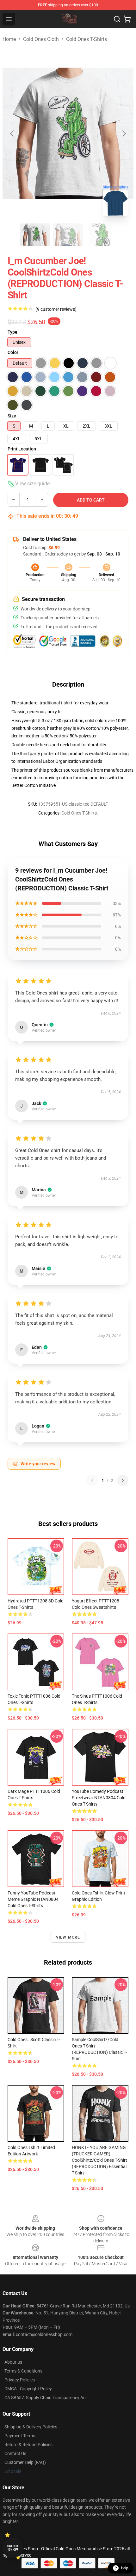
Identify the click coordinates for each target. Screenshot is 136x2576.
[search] (117, 19)
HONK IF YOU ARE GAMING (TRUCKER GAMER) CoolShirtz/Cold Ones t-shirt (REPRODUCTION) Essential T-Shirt (99, 2160)
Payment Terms (20, 2436)
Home (9, 39)
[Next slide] (124, 133)
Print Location (22, 449)
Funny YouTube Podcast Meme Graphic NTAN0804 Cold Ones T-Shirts (33, 1899)
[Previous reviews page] (92, 1481)
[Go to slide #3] (101, 235)
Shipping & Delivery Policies (31, 2427)
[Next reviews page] (123, 1481)
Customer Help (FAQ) (25, 2462)
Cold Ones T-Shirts (87, 39)
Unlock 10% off (13, 2548)
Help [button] (125, 2568)
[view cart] (127, 19)
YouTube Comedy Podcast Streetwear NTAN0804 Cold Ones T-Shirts (99, 1798)
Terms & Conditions (23, 2371)
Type (12, 332)
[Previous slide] (12, 133)
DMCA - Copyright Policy (28, 2389)
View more (68, 1937)
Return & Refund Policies (28, 2445)
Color (13, 352)
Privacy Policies (20, 2380)
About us (13, 2362)
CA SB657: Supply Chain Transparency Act (46, 2398)
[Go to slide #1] (35, 235)
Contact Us (15, 2453)
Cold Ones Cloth (41, 39)
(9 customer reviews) (56, 309)
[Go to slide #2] (68, 235)
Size (12, 416)
